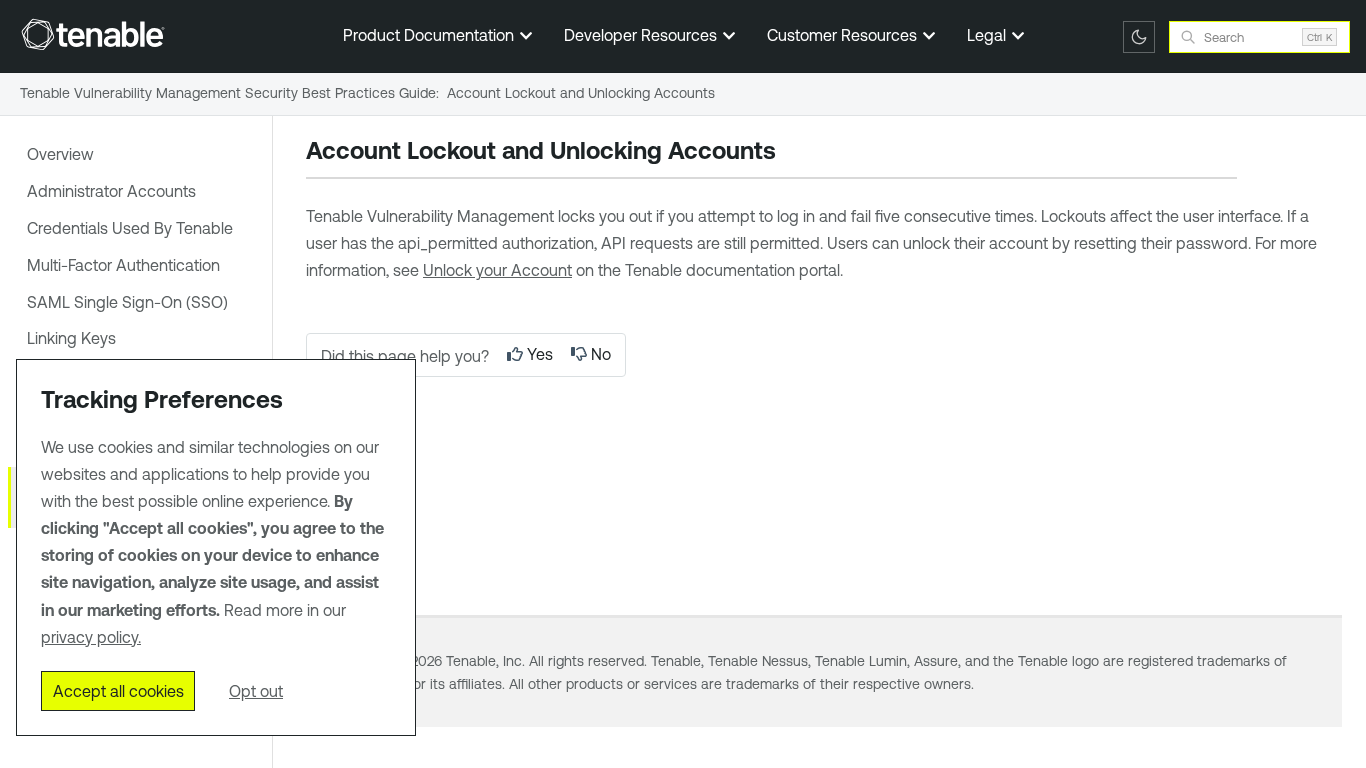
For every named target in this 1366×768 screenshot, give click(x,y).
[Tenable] (93, 34)
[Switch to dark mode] (1139, 37)
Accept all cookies (118, 691)
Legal (988, 35)
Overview (60, 154)
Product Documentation (430, 35)
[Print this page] (793, 153)
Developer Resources (642, 35)
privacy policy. (91, 637)
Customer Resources (844, 35)
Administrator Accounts (111, 191)
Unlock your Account (497, 270)
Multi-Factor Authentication (123, 265)
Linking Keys (71, 338)
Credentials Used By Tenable (130, 228)
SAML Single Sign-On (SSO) (127, 302)
